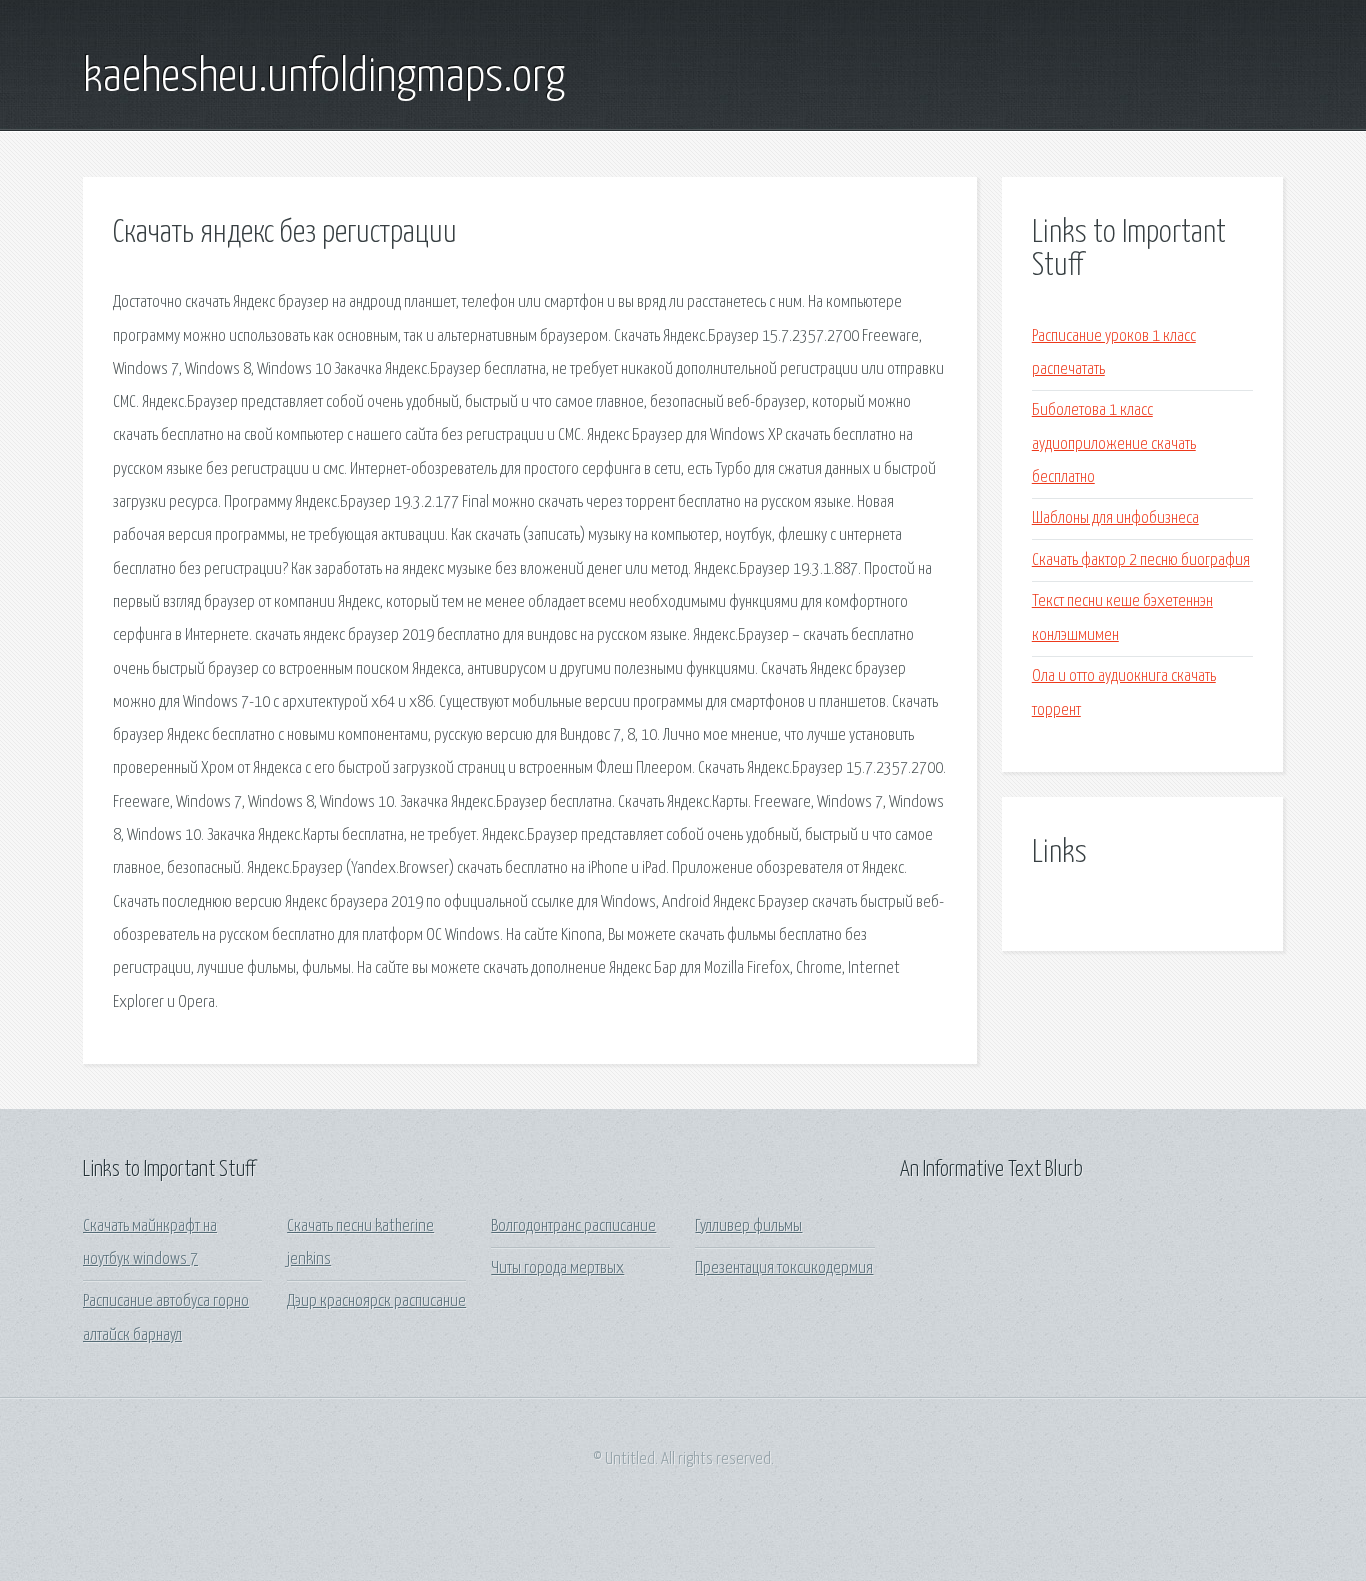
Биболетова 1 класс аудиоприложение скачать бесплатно (1114, 444)
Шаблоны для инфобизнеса (1115, 518)
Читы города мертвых (557, 1268)
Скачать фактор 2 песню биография (1141, 560)
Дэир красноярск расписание (376, 1301)
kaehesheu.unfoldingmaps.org (324, 78)
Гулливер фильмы (748, 1226)
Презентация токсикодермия (784, 1268)
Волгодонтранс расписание (573, 1226)
